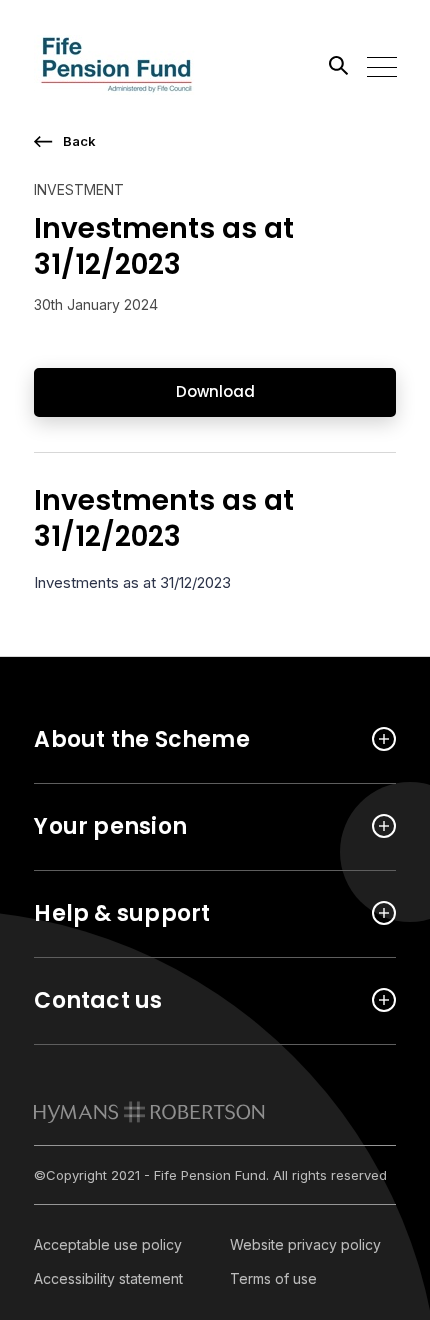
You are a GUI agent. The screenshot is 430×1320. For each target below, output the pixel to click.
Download (215, 391)
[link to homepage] (149, 1112)
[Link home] (124, 65)
